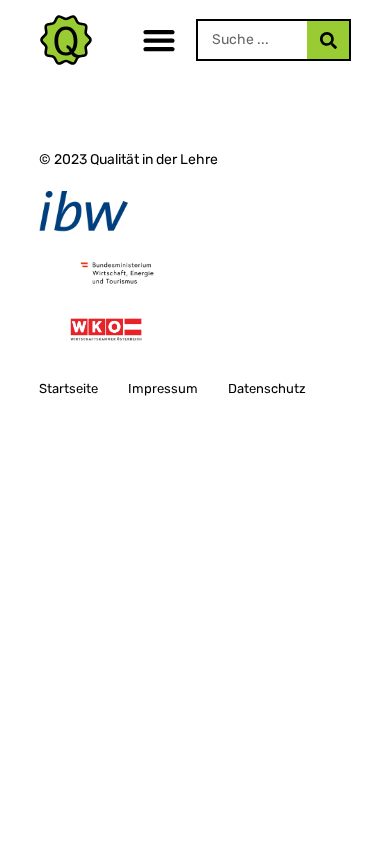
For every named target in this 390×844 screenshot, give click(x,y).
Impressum (163, 388)
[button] (158, 40)
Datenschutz (267, 388)
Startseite (68, 388)
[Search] (328, 40)
